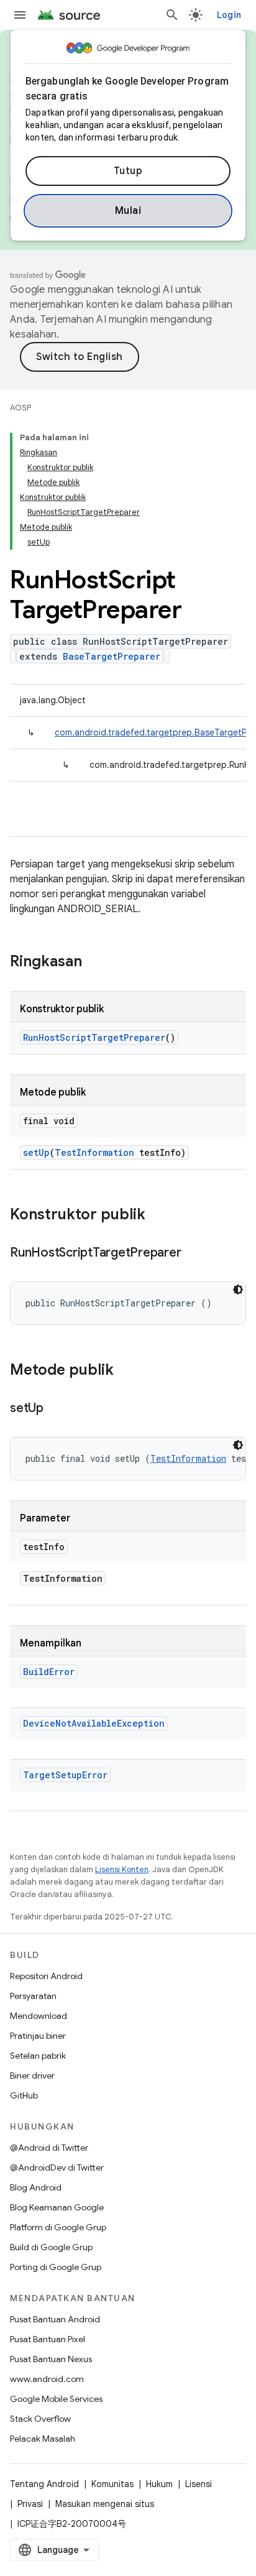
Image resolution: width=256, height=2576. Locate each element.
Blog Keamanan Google (57, 2207)
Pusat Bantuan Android (55, 2319)
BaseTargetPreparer (112, 656)
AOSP (21, 408)
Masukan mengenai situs (105, 2504)
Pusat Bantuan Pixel (48, 2339)
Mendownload (39, 2016)
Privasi (30, 2504)
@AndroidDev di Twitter (57, 2167)
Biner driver (32, 2075)
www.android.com (47, 2379)
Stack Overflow (40, 2419)
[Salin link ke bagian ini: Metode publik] (126, 1371)
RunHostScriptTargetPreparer (94, 1037)
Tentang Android (44, 2484)
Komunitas (112, 2484)
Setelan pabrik (38, 2056)
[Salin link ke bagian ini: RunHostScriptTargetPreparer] (193, 1253)
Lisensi (199, 2484)
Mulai (128, 211)
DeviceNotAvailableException (94, 1723)
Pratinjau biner (38, 2036)
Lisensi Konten (122, 1869)
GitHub (24, 2095)
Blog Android (36, 2187)
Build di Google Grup (51, 2247)
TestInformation (94, 1152)
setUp (36, 1152)
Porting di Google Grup (56, 2267)
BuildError (49, 1672)
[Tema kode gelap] (238, 1290)
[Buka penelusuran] (172, 15)
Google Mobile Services (56, 2399)
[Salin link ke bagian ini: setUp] (56, 1409)
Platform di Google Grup (58, 2227)
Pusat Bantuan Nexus (51, 2359)
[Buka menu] (20, 15)
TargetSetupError (65, 1775)
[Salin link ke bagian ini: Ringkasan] (94, 963)
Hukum (159, 2484)
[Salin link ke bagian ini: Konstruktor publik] (158, 1216)
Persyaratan (33, 1996)
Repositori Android (46, 1976)
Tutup (128, 171)
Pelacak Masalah (43, 2439)
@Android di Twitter (49, 2148)
